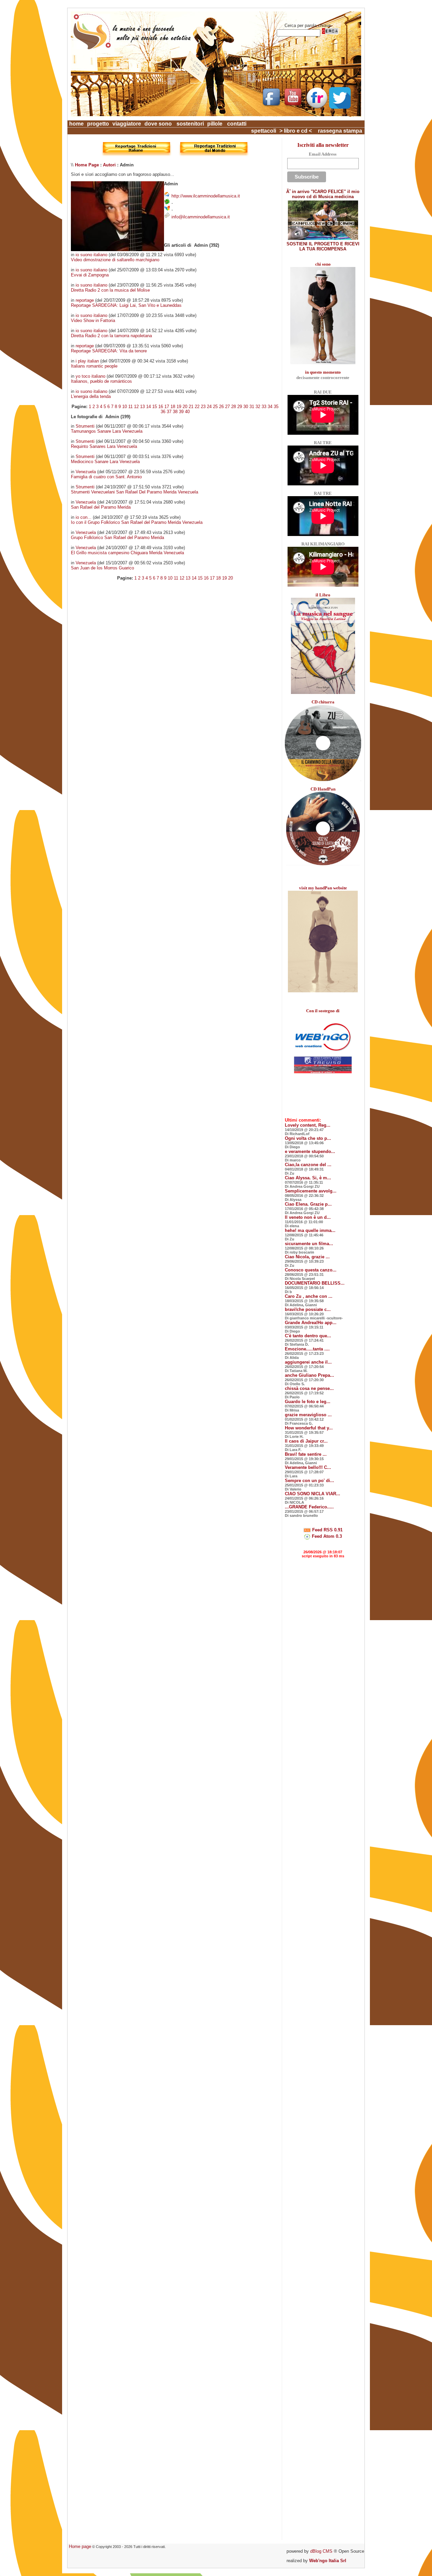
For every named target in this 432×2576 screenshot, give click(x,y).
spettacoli (264, 131)
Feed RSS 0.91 (327, 1530)
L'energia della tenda (91, 396)
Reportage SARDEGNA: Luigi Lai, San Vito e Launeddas (126, 305)
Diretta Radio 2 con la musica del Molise (110, 290)
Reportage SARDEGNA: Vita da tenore (109, 351)
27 (227, 407)
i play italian (87, 361)
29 (240, 407)
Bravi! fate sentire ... (306, 1454)
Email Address (323, 154)
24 (209, 407)
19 (179, 407)
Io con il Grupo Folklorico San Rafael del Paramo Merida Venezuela (137, 522)
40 (187, 412)
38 (175, 412)
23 (203, 407)
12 (136, 407)
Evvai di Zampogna (90, 275)
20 (185, 407)
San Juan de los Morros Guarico (102, 568)
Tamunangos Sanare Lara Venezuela (107, 431)
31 (252, 407)
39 (181, 412)
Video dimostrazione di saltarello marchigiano (115, 260)
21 (191, 407)
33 (264, 407)
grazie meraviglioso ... (308, 1415)
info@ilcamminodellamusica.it (201, 217)
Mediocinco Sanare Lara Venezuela (105, 462)
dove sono (158, 124)
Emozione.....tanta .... (307, 1349)
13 (142, 407)
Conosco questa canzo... (311, 1270)
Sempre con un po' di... (309, 1481)
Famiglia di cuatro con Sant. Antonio (106, 477)
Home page (80, 2546)
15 (155, 407)
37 (169, 412)
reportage (85, 300)
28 (234, 407)
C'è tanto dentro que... (308, 1336)
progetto (98, 124)
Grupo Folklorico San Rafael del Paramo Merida (117, 538)
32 (258, 407)
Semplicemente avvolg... (311, 1191)
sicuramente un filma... (309, 1244)
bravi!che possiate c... (308, 1309)
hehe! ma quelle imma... (310, 1230)
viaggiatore (127, 124)
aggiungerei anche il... (308, 1362)
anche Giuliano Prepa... (309, 1375)
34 (270, 407)
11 (130, 407)
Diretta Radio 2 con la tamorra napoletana (111, 336)
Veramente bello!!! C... (308, 1467)
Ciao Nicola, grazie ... (307, 1257)
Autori (109, 165)
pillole (215, 124)
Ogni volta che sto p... (308, 1138)
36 (163, 412)
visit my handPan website (323, 888)
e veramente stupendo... (310, 1151)
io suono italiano (91, 255)
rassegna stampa (340, 131)
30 (246, 407)
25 (215, 407)
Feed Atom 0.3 (326, 1536)
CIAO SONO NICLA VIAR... (313, 1494)
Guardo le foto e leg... (308, 1402)
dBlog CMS (321, 2551)
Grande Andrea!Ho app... (311, 1323)
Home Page (87, 165)
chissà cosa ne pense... (309, 1388)
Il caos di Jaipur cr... (306, 1441)
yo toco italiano (90, 376)
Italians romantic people (94, 366)
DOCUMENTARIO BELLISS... (315, 1283)
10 (125, 407)
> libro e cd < (296, 131)
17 (167, 407)
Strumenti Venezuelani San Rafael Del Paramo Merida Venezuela (134, 492)
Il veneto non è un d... (308, 1217)
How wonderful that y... (309, 1428)
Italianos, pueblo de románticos (101, 381)
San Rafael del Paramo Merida (101, 507)
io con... (84, 517)
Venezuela (86, 472)
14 (148, 407)
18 (173, 407)
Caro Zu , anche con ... (309, 1296)
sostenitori (190, 124)
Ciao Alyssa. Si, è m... (308, 1178)
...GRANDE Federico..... (309, 1507)
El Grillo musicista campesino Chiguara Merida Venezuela (127, 553)
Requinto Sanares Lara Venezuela (104, 446)
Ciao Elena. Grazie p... (308, 1204)
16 (161, 407)
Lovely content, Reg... (308, 1125)
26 (221, 407)
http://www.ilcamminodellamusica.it (206, 196)
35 (276, 407)
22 (197, 407)
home (76, 124)
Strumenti (85, 426)
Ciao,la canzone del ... (308, 1165)
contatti (237, 124)
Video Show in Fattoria (93, 320)
